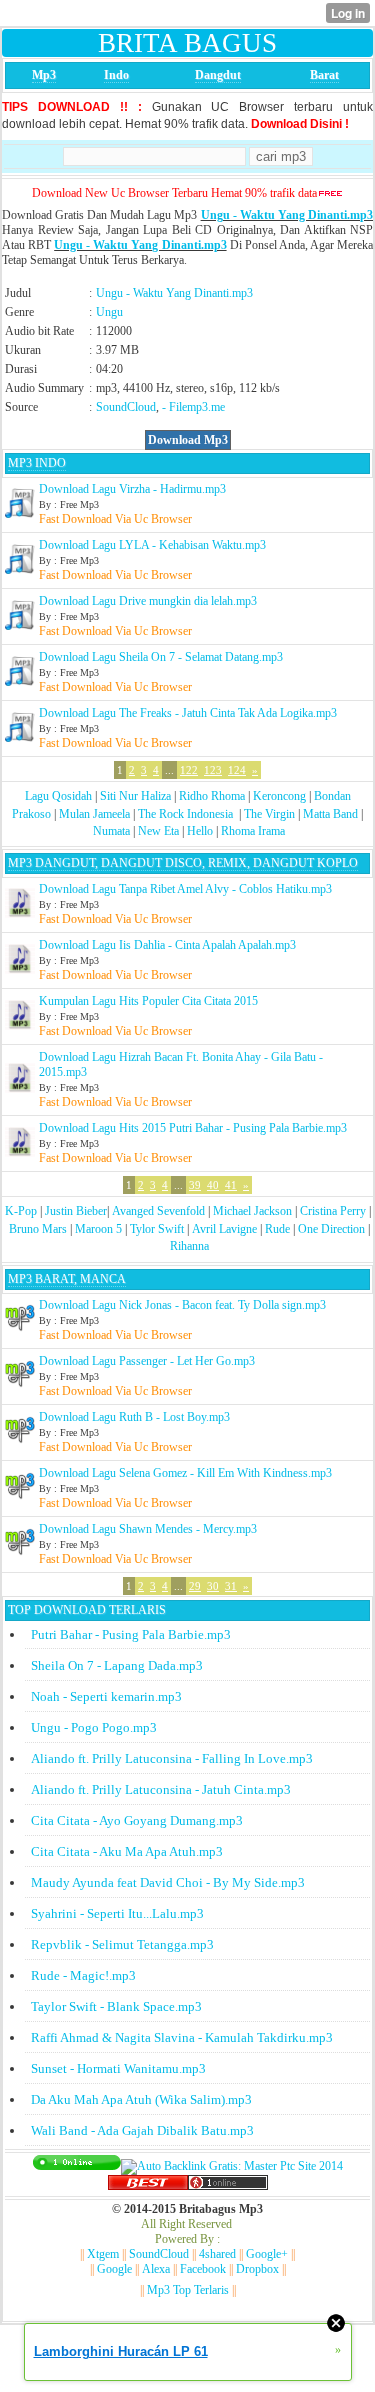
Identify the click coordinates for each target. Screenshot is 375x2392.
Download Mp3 (188, 440)
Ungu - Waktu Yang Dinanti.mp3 (287, 215)
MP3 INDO (37, 463)
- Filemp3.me (193, 407)
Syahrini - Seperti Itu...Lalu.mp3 (117, 1913)
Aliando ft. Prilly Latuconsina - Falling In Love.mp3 (172, 1758)
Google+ (267, 2254)
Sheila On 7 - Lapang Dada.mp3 (117, 1665)
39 (195, 1185)
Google (114, 2269)
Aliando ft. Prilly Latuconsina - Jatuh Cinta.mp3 (161, 1789)
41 (231, 1185)
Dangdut (218, 75)
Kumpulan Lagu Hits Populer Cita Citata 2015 (148, 1001)
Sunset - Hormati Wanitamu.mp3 (118, 2068)
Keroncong (279, 796)
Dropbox (257, 2269)
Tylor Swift (157, 1229)
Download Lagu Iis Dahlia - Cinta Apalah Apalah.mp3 (167, 945)
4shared (217, 2254)
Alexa (156, 2269)
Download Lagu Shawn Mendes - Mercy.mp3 (148, 1529)
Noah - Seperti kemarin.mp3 (106, 1696)
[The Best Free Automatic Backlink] (148, 2186)
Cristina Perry (333, 1211)
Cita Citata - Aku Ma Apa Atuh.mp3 (127, 1851)
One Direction (331, 1229)
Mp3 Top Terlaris (188, 2290)
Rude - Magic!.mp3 (83, 1975)
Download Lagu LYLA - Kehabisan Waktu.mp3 (152, 545)
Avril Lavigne (224, 1229)
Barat (324, 75)
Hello (200, 831)
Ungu (109, 312)
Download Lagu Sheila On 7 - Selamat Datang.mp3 (161, 657)
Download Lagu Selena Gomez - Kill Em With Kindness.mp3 (185, 1473)
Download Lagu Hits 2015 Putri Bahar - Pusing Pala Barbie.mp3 (193, 1128)
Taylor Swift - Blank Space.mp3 (116, 2006)
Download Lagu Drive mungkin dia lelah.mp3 (148, 601)
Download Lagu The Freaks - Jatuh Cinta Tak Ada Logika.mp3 (188, 713)
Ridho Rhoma (212, 796)
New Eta (158, 831)
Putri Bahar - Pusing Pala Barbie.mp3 (131, 1634)
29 (195, 1586)
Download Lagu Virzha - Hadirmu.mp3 (132, 489)
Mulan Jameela (94, 814)
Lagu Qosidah (58, 796)
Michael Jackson (252, 1211)
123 (213, 770)
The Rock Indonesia (187, 814)
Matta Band (330, 814)
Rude (277, 1229)
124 (237, 770)
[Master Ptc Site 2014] (232, 2166)
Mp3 (44, 75)
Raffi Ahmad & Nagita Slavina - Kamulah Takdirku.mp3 (182, 2037)
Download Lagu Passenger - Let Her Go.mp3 (147, 1361)
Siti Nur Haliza (135, 796)
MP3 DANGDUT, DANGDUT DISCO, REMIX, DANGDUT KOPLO (183, 863)
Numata (111, 831)
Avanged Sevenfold (158, 1211)
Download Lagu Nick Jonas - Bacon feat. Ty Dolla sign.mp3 (182, 1305)
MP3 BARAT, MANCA (67, 1279)
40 (213, 1185)
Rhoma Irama (253, 831)
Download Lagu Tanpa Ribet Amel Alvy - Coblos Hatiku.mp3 (185, 889)
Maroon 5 (98, 1229)
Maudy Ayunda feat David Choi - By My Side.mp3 (168, 1882)
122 (189, 770)
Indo (116, 75)
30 (213, 1586)
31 (231, 1586)
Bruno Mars (38, 1229)
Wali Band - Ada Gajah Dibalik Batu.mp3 (142, 2130)
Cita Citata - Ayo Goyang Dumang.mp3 (137, 1820)
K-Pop (21, 1211)
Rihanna (189, 1246)
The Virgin (269, 814)
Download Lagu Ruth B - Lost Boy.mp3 (134, 1417)
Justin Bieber (76, 1211)
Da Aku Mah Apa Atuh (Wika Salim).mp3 (141, 2099)
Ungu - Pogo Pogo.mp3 (94, 1727)
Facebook (203, 2269)
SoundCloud (126, 407)
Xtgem (103, 2254)
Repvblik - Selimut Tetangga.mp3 (122, 1944)
